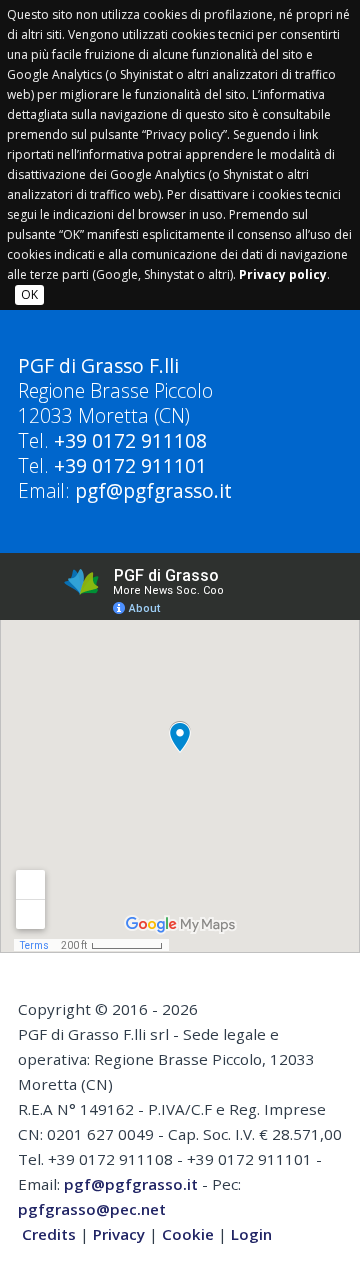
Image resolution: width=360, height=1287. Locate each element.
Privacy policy (283, 274)
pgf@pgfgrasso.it (153, 490)
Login (251, 1234)
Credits (49, 1234)
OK (29, 294)
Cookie (188, 1234)
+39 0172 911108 (130, 440)
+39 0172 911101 (130, 465)
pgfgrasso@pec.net (92, 1209)
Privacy (119, 1234)
